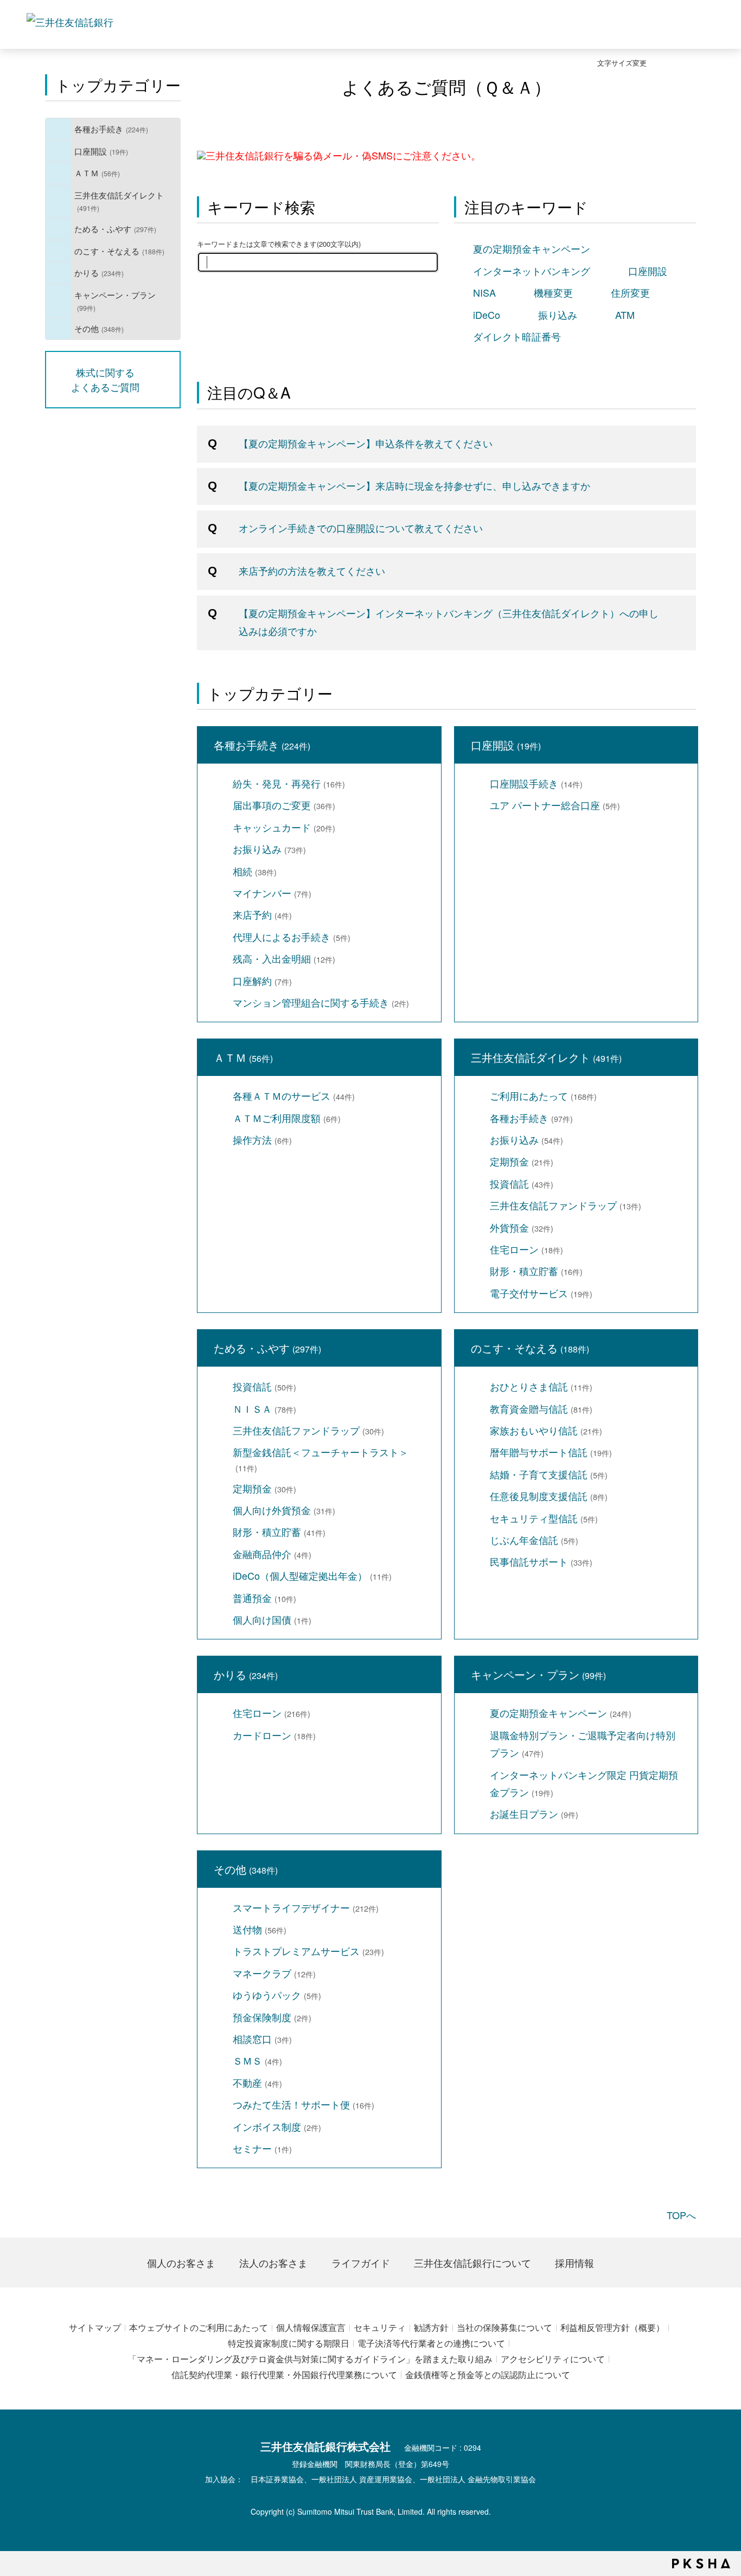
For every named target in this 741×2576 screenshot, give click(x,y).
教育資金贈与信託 (541, 1408)
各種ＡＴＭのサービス (294, 1095)
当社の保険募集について (504, 2327)
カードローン (274, 1735)
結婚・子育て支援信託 (549, 1474)
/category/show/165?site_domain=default (59, 301)
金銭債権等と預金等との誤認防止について (488, 2375)
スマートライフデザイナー (306, 1907)
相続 (255, 871)
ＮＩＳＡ (264, 1408)
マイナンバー (272, 893)
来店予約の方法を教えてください (312, 571)
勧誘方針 (431, 2327)
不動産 (257, 2082)
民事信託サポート (541, 1561)
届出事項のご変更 (284, 805)
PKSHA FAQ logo (701, 2564)
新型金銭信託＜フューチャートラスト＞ (321, 1459)
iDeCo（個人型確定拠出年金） (312, 1575)
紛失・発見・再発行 (289, 783)
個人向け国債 (272, 1619)
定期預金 (522, 1161)
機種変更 (553, 292)
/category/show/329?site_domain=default (59, 251)
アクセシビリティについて (553, 2359)
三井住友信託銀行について (472, 2263)
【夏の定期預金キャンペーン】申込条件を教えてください (366, 443)
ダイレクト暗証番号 (517, 336)
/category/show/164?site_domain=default (59, 329)
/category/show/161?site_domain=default (59, 151)
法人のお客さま (273, 2263)
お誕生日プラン (534, 1814)
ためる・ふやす (115, 228)
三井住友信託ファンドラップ (566, 1205)
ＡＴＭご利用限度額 (287, 1118)
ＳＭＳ (257, 2060)
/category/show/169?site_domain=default (59, 273)
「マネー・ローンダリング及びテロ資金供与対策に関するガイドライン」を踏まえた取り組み (310, 2359)
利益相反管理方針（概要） (612, 2327)
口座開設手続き (536, 783)
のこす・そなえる (119, 251)
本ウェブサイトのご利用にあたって (199, 2327)
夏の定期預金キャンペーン (532, 248)
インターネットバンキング (532, 271)
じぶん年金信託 (534, 1540)
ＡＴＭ (97, 172)
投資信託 (522, 1183)
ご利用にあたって (543, 1095)
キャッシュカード (284, 827)
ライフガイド (361, 2263)
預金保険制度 (272, 2017)
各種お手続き (111, 129)
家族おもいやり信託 (546, 1430)
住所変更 (630, 292)
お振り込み (269, 849)
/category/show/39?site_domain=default (59, 129)
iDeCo (487, 315)
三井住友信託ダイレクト (119, 201)
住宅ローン (526, 1249)
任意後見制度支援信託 (549, 1496)
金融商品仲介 (272, 1554)
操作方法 (262, 1139)
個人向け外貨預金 (284, 1510)
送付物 (260, 1929)
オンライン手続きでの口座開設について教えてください (361, 528)
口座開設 (101, 151)
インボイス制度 (277, 2126)
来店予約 (262, 914)
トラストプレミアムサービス (308, 1951)
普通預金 (264, 1598)
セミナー (262, 2148)
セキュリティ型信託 (544, 1518)
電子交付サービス (541, 1293)
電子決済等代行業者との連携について (431, 2343)
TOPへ (681, 2215)
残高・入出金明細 (284, 958)
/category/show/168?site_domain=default (59, 173)
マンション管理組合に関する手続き (321, 1002)
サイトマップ (95, 2327)
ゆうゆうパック (277, 1995)
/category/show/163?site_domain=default (59, 229)
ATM (625, 315)
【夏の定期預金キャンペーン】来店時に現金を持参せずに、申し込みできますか (414, 485)
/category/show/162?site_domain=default (59, 201)
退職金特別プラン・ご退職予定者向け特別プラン (583, 1744)
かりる (99, 272)
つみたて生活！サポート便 (304, 2104)
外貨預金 (522, 1227)
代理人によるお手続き (292, 937)
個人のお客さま (181, 2263)
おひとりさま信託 (541, 1386)
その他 (99, 328)
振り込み (558, 315)
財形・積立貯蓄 (536, 1271)
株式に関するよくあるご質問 (105, 379)
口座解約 (262, 981)
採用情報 (574, 2263)
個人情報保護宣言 (311, 2327)
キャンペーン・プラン (115, 301)
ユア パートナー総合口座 (555, 805)
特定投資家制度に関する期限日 (289, 2343)
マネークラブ (274, 1973)
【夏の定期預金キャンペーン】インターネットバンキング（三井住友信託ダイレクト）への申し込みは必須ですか (449, 621)
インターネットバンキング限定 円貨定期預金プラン (584, 1783)
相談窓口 (262, 2039)
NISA (484, 292)
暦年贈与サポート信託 (551, 1452)
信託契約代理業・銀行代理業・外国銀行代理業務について (284, 2375)
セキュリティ (380, 2327)
